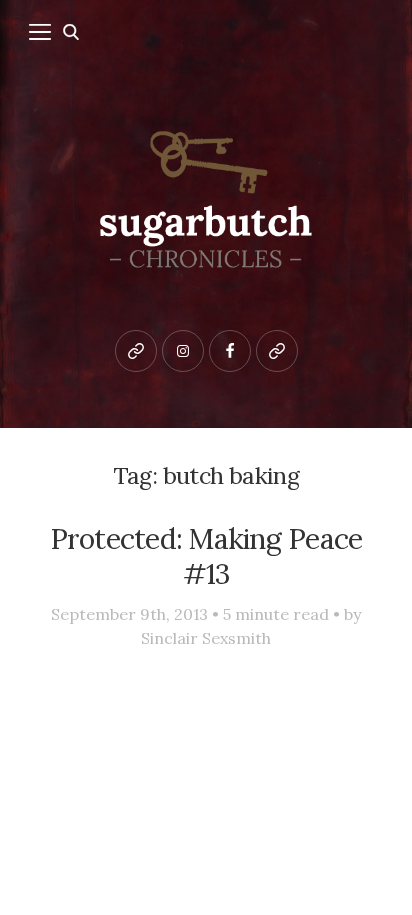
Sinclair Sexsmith (206, 638)
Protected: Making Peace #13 (206, 556)
